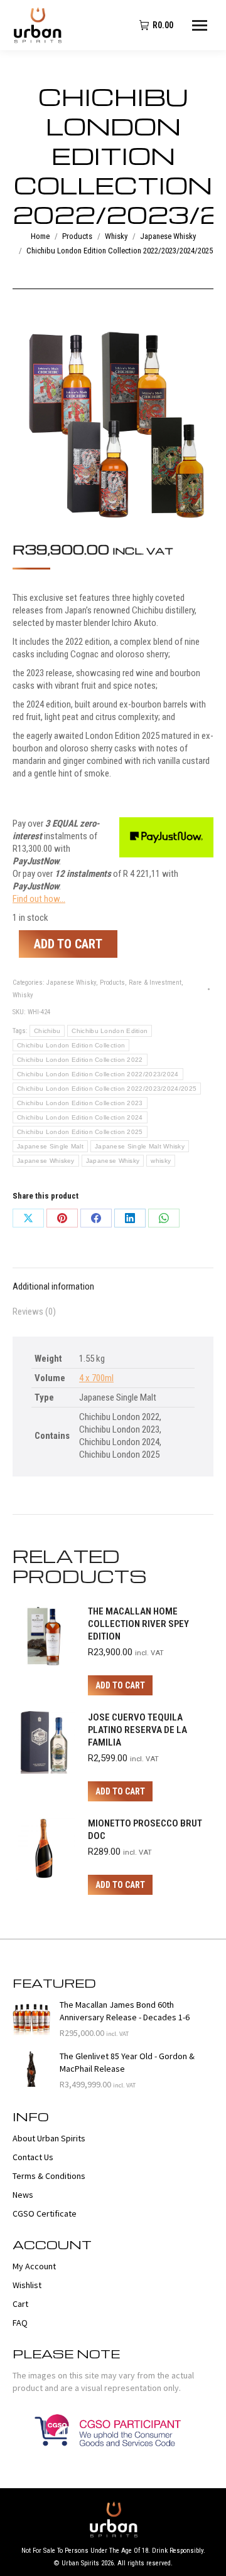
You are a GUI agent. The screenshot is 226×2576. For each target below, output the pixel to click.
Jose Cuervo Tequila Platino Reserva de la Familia (137, 1730)
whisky (161, 1161)
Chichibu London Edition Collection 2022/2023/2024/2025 (107, 1089)
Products (112, 983)
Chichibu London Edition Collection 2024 (80, 1117)
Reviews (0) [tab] (34, 1312)
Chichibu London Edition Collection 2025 (80, 1132)
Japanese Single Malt (50, 1146)
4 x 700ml (96, 1378)
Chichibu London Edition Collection (71, 1045)
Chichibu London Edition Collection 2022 (80, 1060)
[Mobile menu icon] (200, 25)
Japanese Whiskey (46, 1161)
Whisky (23, 995)
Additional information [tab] (53, 1286)
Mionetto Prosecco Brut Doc (145, 1830)
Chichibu (47, 1031)
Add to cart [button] (120, 1685)
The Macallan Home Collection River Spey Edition (138, 1624)
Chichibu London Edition (110, 1031)
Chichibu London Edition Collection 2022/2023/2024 (98, 1074)
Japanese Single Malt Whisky (140, 1146)
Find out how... (39, 899)
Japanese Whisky (71, 983)
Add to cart (68, 944)
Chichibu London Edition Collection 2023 (80, 1103)
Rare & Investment (155, 983)
